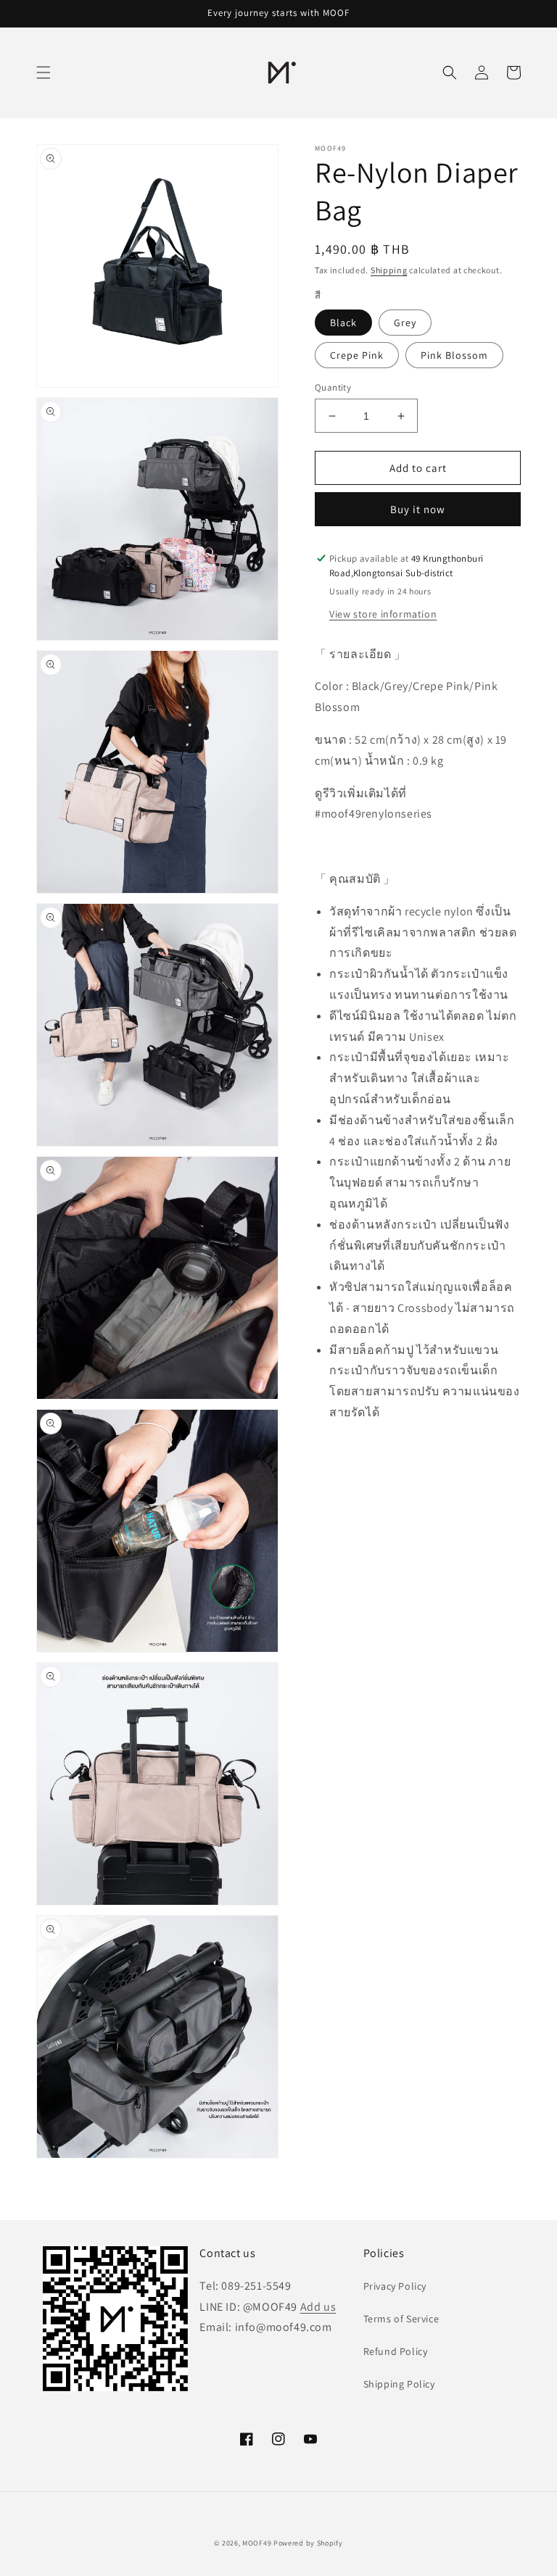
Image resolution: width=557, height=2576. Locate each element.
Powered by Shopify (308, 2543)
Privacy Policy (395, 2286)
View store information (383, 614)
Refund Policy (396, 2351)
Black (343, 323)
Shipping (389, 270)
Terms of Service (401, 2319)
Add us (318, 2307)
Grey (405, 323)
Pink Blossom (454, 355)
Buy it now (418, 509)
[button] (44, 72)
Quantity (333, 387)
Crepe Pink (357, 355)
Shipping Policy (399, 2384)
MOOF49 (257, 2543)
